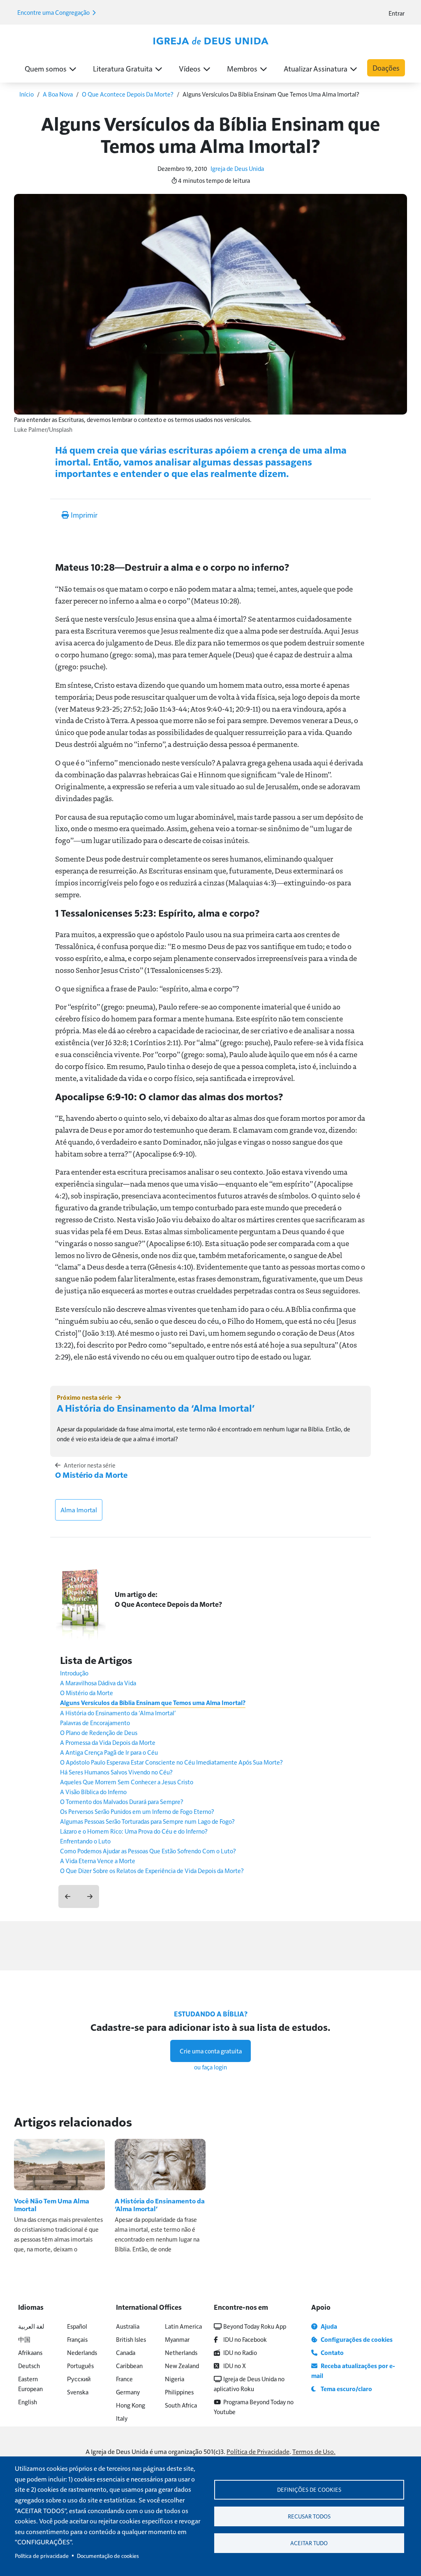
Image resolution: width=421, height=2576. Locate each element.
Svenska (78, 2392)
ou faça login (210, 2067)
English (28, 2402)
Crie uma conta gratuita (211, 2051)
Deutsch (29, 2365)
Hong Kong (131, 2405)
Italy (122, 2418)
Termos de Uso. (314, 2451)
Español (77, 2326)
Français (77, 2339)
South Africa (181, 2405)
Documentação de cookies (108, 2556)
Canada (126, 2352)
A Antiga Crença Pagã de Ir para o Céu (109, 1752)
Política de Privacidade (258, 2451)
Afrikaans (30, 2352)
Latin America (183, 2326)
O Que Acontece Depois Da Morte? (128, 94)
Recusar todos (309, 2516)
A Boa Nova (58, 94)
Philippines (179, 2392)
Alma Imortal (79, 1510)
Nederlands (82, 2352)
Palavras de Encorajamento (95, 1722)
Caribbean (129, 2365)
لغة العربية (31, 2326)
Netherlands (181, 2352)
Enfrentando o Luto (85, 1841)
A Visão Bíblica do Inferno (93, 1791)
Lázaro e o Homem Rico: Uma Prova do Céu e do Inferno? (134, 1831)
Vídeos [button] (190, 68)
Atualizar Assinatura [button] (316, 68)
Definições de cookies (309, 2490)
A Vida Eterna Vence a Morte (98, 1861)
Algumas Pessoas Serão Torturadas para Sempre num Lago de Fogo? (147, 1821)
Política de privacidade (42, 2556)
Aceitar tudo (309, 2543)
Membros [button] (242, 68)
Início (27, 94)
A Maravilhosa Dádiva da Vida (98, 1683)
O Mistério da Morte (91, 1475)
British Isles (131, 2339)
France (124, 2379)
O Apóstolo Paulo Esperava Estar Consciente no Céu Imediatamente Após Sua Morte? (171, 1762)
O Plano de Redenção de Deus (99, 1732)
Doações (386, 68)
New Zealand (182, 2365)
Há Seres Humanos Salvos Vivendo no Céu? (116, 1772)
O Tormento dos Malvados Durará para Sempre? (122, 1801)
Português (80, 2365)
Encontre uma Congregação (54, 12)
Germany (128, 2392)
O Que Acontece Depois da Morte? (168, 1604)
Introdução (74, 1673)
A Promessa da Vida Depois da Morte (108, 1742)
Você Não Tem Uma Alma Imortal (52, 2205)
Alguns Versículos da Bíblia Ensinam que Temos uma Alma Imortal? (153, 1703)
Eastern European (30, 2384)
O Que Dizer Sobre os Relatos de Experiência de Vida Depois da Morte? (152, 1870)
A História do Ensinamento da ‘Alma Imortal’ (156, 1408)
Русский (79, 2379)
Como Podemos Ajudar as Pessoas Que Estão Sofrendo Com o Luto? (148, 1851)
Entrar (397, 13)
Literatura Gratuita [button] (123, 68)
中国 (24, 2339)
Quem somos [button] (46, 68)
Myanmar (177, 2339)
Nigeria (175, 2379)
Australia (128, 2326)
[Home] (210, 41)
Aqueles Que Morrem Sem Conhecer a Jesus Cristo (127, 1782)
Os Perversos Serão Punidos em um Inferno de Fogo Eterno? (137, 1811)
